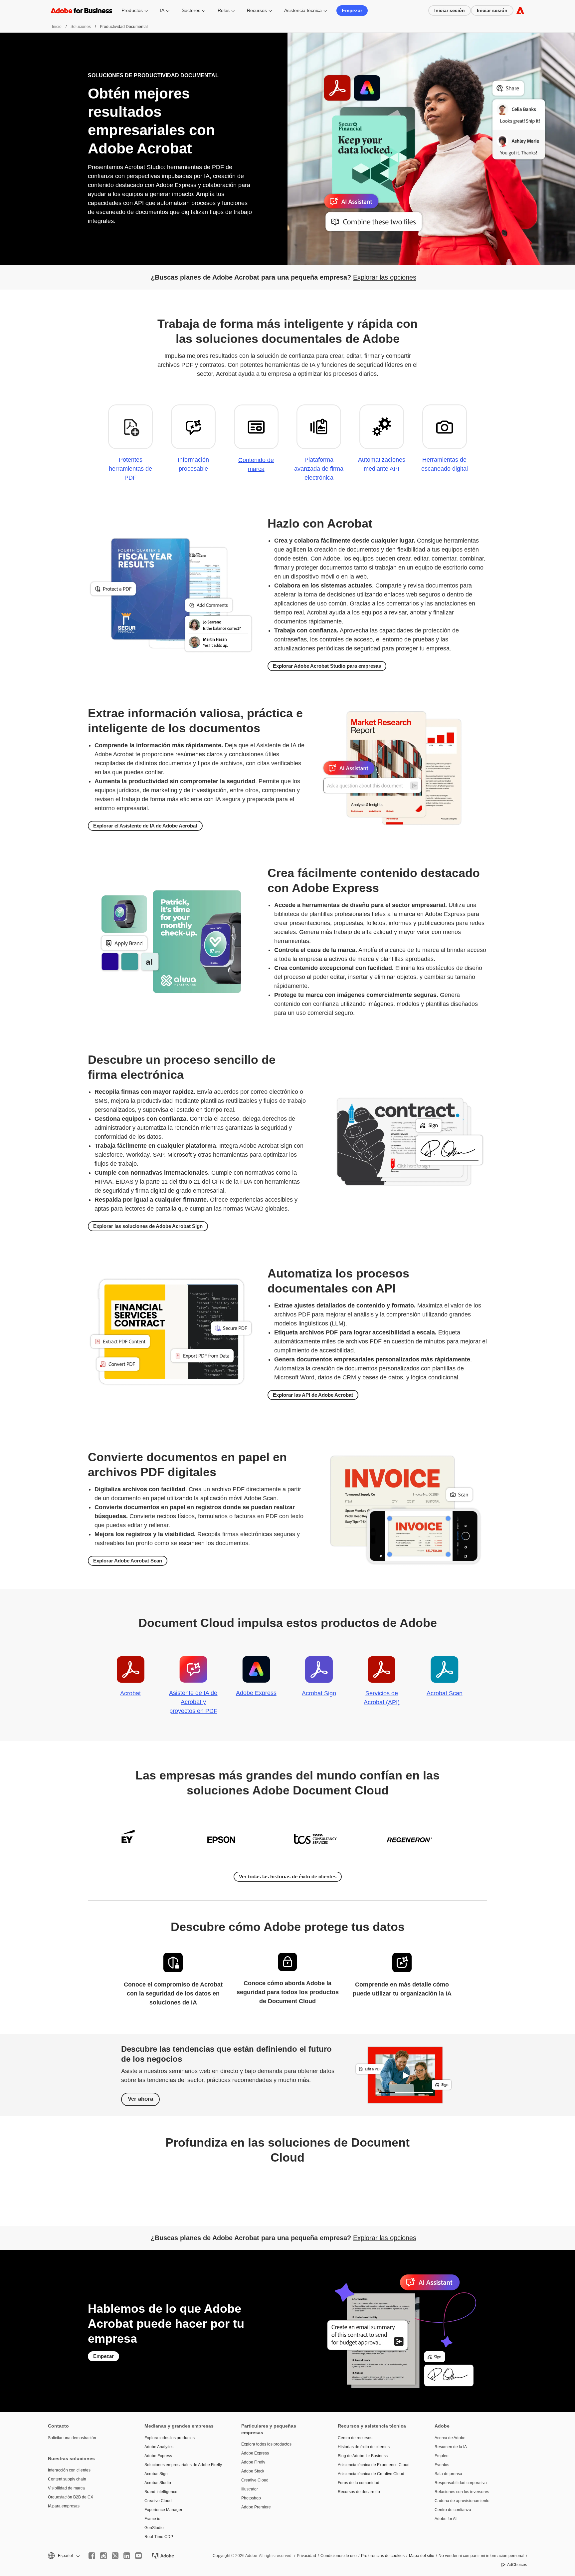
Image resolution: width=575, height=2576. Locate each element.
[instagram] (103, 2556)
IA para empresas (64, 2506)
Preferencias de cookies (383, 2556)
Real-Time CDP (159, 2537)
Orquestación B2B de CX (71, 2497)
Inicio (57, 27)
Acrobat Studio (158, 2483)
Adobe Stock (253, 2471)
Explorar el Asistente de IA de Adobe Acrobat (145, 826)
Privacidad (306, 2556)
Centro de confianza (453, 2510)
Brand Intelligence (161, 2492)
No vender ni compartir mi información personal (481, 2556)
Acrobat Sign (156, 2474)
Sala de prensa (448, 2474)
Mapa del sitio (422, 2556)
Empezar (352, 10)
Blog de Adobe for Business (363, 2456)
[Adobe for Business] (520, 10)
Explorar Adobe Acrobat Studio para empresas (327, 666)
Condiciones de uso (339, 2556)
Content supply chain (67, 2479)
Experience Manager (163, 2510)
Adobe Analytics (159, 2447)
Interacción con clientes (69, 2470)
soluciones (81, 27)
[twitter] (115, 2556)
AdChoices (517, 2565)
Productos (132, 10)
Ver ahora (140, 2099)
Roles (224, 10)
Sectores (191, 10)
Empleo (442, 2456)
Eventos (442, 2465)
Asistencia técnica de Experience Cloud (374, 2465)
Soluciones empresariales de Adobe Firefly (183, 2465)
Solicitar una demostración (72, 2438)
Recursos (257, 10)
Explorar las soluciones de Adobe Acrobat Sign (148, 1226)
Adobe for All (446, 2519)
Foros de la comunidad (359, 2483)
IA (162, 10)
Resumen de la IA (451, 2447)
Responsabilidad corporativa (461, 2483)
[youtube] (138, 2556)
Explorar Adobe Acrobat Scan (128, 1561)
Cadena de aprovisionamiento (462, 2501)
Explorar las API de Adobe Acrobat (313, 1395)
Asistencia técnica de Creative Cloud (371, 2474)
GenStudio (154, 2528)
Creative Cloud (158, 2501)
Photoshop (251, 2498)
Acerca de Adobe (450, 2438)
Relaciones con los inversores (462, 2492)
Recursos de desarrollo (359, 2492)
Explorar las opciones (385, 277)
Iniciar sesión (450, 10)
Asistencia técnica (303, 10)
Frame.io (152, 2519)
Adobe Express (158, 2456)
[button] (63, 2556)
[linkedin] (127, 2556)
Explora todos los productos (170, 2438)
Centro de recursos (355, 2438)
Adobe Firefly (253, 2462)
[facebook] (92, 2556)
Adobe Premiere (256, 2507)
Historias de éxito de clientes (364, 2447)
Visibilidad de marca (66, 2488)
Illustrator (250, 2489)
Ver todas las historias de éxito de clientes (288, 1876)
